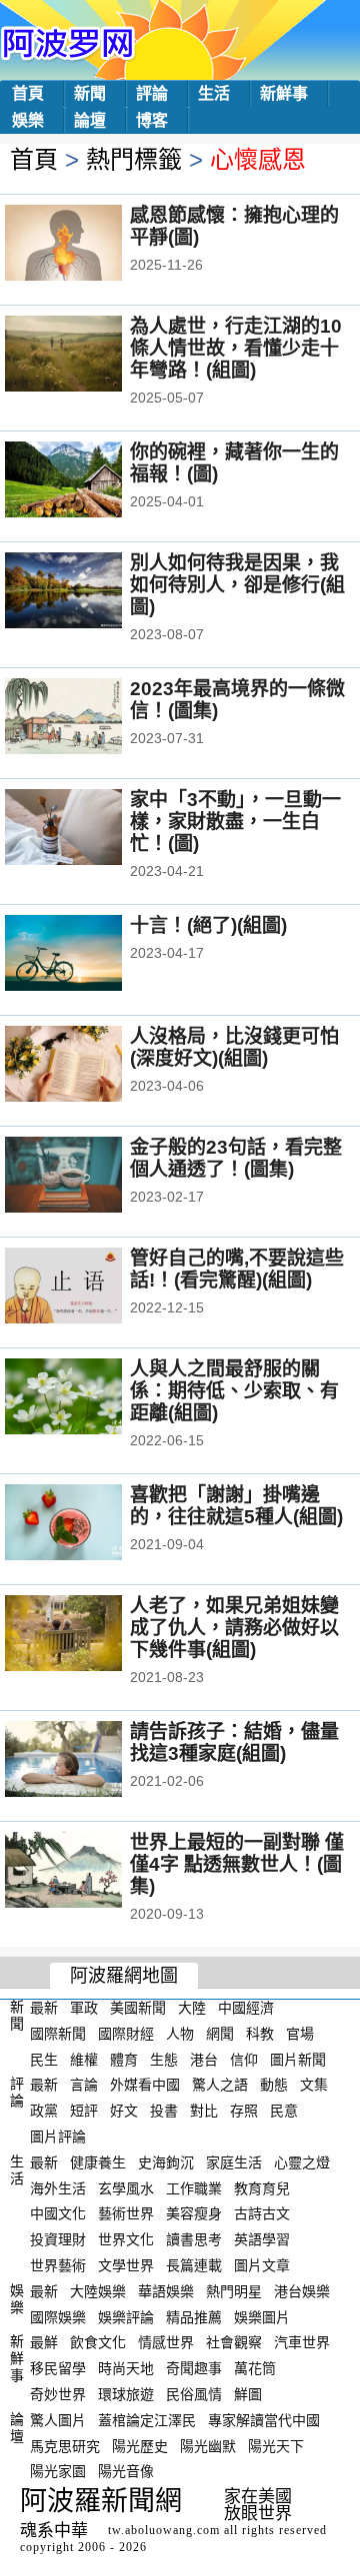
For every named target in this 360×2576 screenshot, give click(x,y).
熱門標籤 (134, 159)
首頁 (28, 93)
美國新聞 (138, 2008)
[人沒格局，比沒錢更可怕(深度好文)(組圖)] (90, 1066)
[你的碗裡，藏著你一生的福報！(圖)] (90, 481)
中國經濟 (246, 2008)
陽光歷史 (140, 2445)
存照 (244, 2111)
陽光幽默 (208, 2445)
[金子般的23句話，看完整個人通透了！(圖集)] (90, 1177)
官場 (300, 2034)
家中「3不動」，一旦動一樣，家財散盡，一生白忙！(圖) (235, 822)
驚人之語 (220, 2085)
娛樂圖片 (262, 2316)
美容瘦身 (194, 2213)
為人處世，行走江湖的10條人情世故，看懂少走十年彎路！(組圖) (236, 348)
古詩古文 (262, 2213)
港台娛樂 (302, 2291)
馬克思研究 (65, 2445)
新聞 (90, 93)
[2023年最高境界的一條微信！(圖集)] (90, 718)
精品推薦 (194, 2316)
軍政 (84, 2008)
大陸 (192, 2008)
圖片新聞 (298, 2059)
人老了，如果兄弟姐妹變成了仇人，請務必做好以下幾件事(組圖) (234, 1628)
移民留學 (58, 2368)
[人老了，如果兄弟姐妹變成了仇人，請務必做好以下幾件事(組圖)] (90, 1635)
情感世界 (166, 2342)
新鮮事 (284, 93)
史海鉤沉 (166, 2162)
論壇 (90, 120)
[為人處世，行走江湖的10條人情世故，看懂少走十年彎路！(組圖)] (90, 356)
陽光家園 (58, 2471)
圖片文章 (262, 2265)
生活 (214, 93)
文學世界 (126, 2265)
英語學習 (262, 2239)
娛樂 (28, 120)
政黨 (44, 2111)
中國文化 (58, 2213)
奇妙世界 (58, 2394)
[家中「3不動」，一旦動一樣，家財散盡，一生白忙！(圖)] (90, 829)
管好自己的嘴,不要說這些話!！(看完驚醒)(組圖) (237, 1269)
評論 (152, 93)
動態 (274, 2085)
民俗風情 (194, 2394)
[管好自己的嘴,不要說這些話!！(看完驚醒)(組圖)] (90, 1288)
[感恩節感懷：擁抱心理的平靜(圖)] (90, 245)
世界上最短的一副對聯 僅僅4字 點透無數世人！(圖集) (237, 1864)
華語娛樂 (166, 2291)
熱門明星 (234, 2291)
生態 (164, 2059)
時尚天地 (126, 2368)
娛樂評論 (126, 2316)
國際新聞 (58, 2034)
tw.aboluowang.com (164, 2530)
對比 (204, 2111)
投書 (164, 2111)
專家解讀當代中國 (264, 2420)
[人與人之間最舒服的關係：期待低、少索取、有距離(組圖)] (90, 1398)
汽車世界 (302, 2342)
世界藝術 (58, 2265)
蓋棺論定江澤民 (147, 2420)
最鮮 (44, 2342)
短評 (84, 2111)
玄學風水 (126, 2187)
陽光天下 (276, 2445)
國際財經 (126, 2034)
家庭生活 (234, 2162)
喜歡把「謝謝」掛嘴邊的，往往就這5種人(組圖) (236, 1506)
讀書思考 (194, 2239)
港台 (204, 2059)
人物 (180, 2034)
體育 (124, 2059)
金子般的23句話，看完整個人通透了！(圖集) (236, 1158)
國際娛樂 (58, 2316)
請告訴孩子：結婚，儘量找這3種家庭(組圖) (234, 1742)
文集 (314, 2085)
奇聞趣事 (194, 2368)
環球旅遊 (126, 2394)
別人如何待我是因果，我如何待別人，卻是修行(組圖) (237, 585)
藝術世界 (126, 2213)
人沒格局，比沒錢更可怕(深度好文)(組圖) (234, 1047)
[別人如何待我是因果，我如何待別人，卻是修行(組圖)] (90, 592)
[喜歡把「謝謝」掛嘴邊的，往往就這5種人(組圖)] (90, 1524)
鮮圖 (248, 2394)
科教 (260, 2034)
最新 (44, 2008)
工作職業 (194, 2187)
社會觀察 (234, 2342)
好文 (124, 2111)
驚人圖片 (58, 2420)
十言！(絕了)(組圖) (208, 925)
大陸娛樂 (98, 2291)
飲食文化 (98, 2342)
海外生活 (58, 2187)
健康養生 (98, 2162)
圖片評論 (58, 2137)
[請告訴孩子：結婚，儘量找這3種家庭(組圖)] (90, 1761)
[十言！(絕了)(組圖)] (90, 955)
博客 (152, 120)
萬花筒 (255, 2368)
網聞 (220, 2034)
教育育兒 (262, 2187)
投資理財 (58, 2239)
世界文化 (126, 2239)
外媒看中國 (145, 2085)
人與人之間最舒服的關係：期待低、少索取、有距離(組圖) (234, 1391)
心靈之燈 (302, 2162)
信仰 (244, 2059)
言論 (84, 2085)
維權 (84, 2059)
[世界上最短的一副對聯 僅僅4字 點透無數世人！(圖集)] (90, 1872)
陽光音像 (126, 2471)
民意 (284, 2111)
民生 (44, 2059)
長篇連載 (194, 2265)
